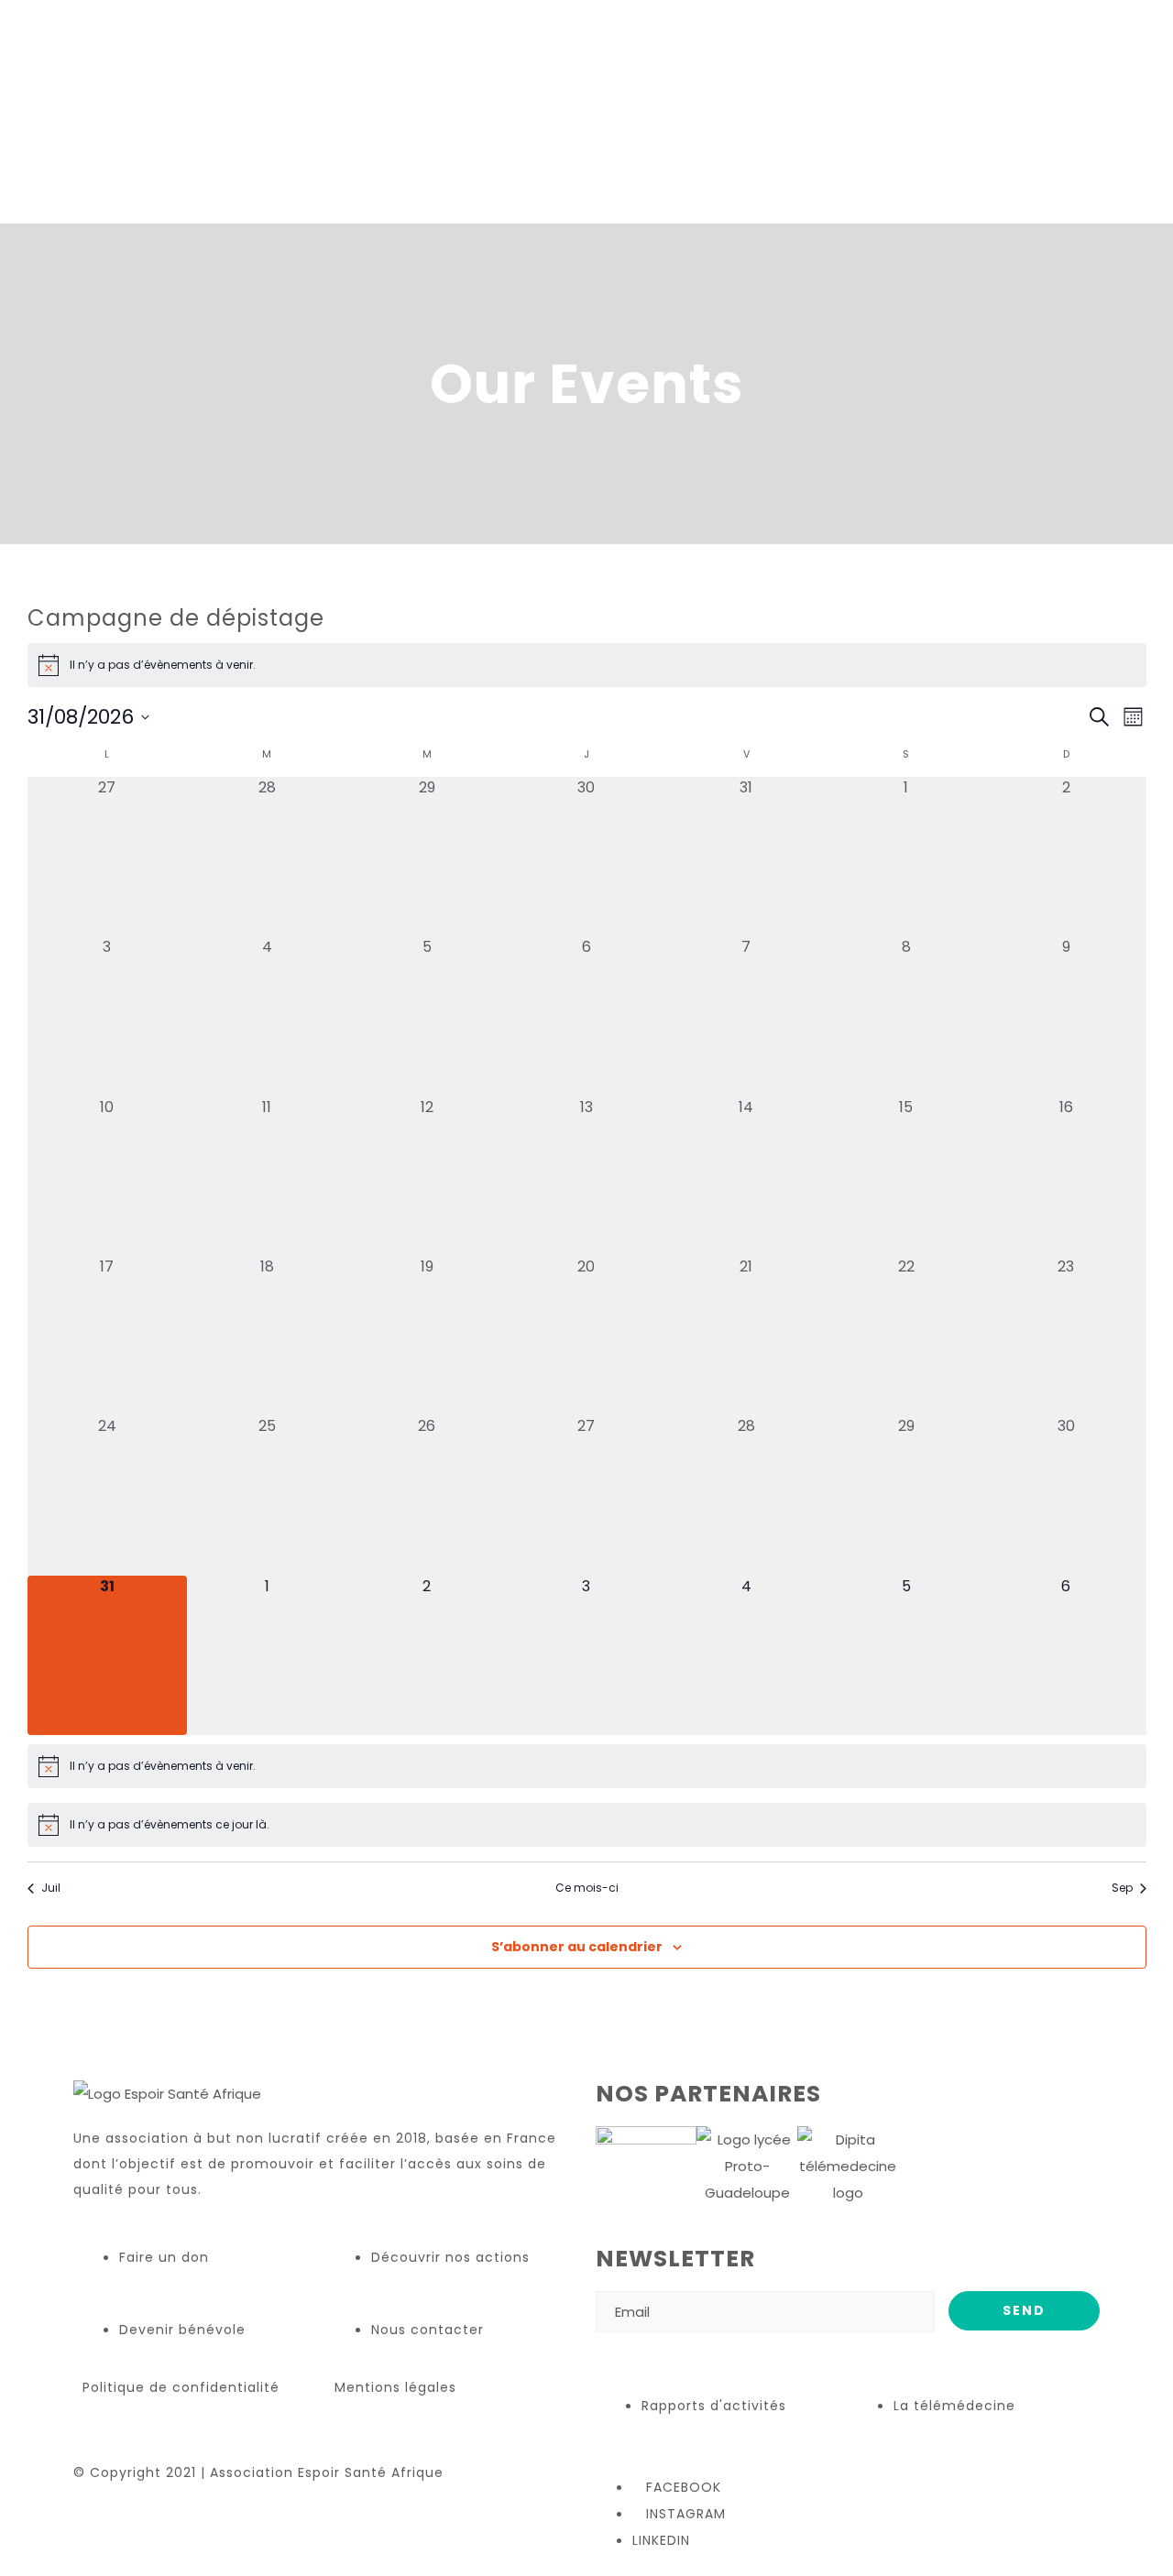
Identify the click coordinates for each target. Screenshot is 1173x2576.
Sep (1122, 1888)
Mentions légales (395, 2387)
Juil (51, 1888)
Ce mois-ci (587, 1888)
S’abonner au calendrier (577, 1947)
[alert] (587, 665)
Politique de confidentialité (181, 2387)
